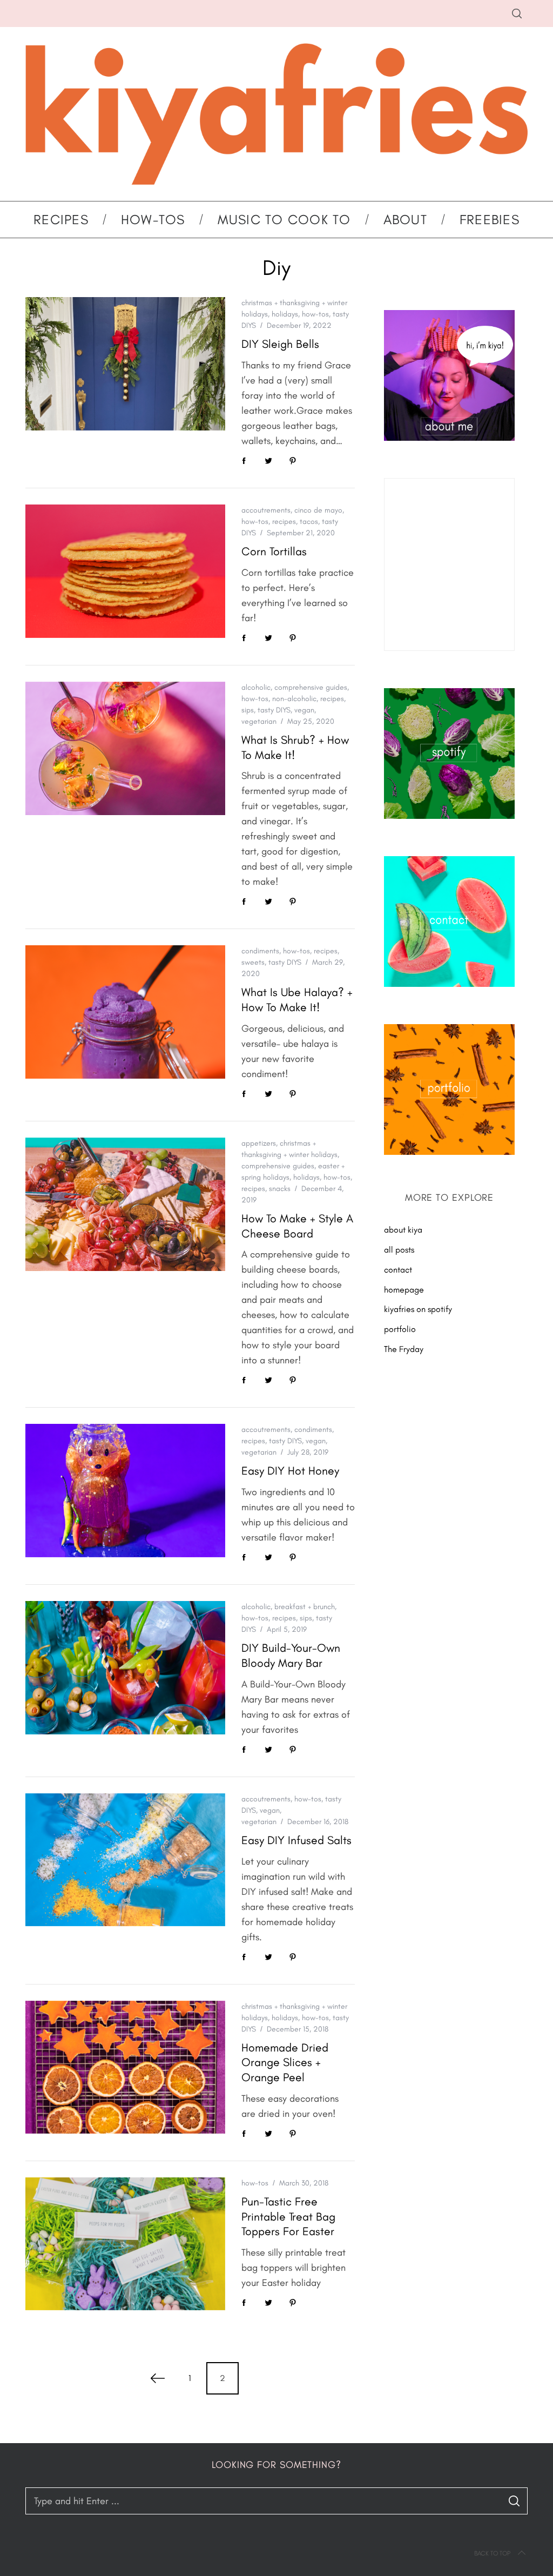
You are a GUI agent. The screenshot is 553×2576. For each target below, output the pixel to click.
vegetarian (259, 721)
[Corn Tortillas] (125, 571)
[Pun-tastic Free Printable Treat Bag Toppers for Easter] (125, 2244)
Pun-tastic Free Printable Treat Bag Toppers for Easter (288, 2216)
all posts (399, 1250)
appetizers (259, 1143)
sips (248, 710)
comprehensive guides (311, 687)
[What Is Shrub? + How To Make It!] (125, 748)
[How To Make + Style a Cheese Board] (125, 1204)
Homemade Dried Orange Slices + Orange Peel (285, 2062)
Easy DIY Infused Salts (296, 1840)
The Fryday (404, 1349)
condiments (260, 951)
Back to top (492, 2553)
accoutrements (266, 510)
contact (398, 1270)
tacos (309, 522)
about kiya (403, 1230)
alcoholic (256, 687)
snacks (280, 1189)
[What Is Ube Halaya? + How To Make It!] (125, 1012)
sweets (253, 962)
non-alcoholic (294, 699)
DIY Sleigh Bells (280, 344)
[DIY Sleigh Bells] (125, 364)
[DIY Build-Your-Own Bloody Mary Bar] (125, 1668)
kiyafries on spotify (418, 1309)
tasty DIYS (274, 710)
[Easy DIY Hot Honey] (125, 1491)
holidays (285, 314)
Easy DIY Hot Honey (290, 1471)
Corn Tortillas (274, 551)
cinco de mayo (318, 510)
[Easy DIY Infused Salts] (125, 1860)
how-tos (315, 314)
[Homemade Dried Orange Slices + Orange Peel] (125, 2067)
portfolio (400, 1329)
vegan (304, 710)
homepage (404, 1290)
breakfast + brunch (305, 1607)
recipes (284, 522)
